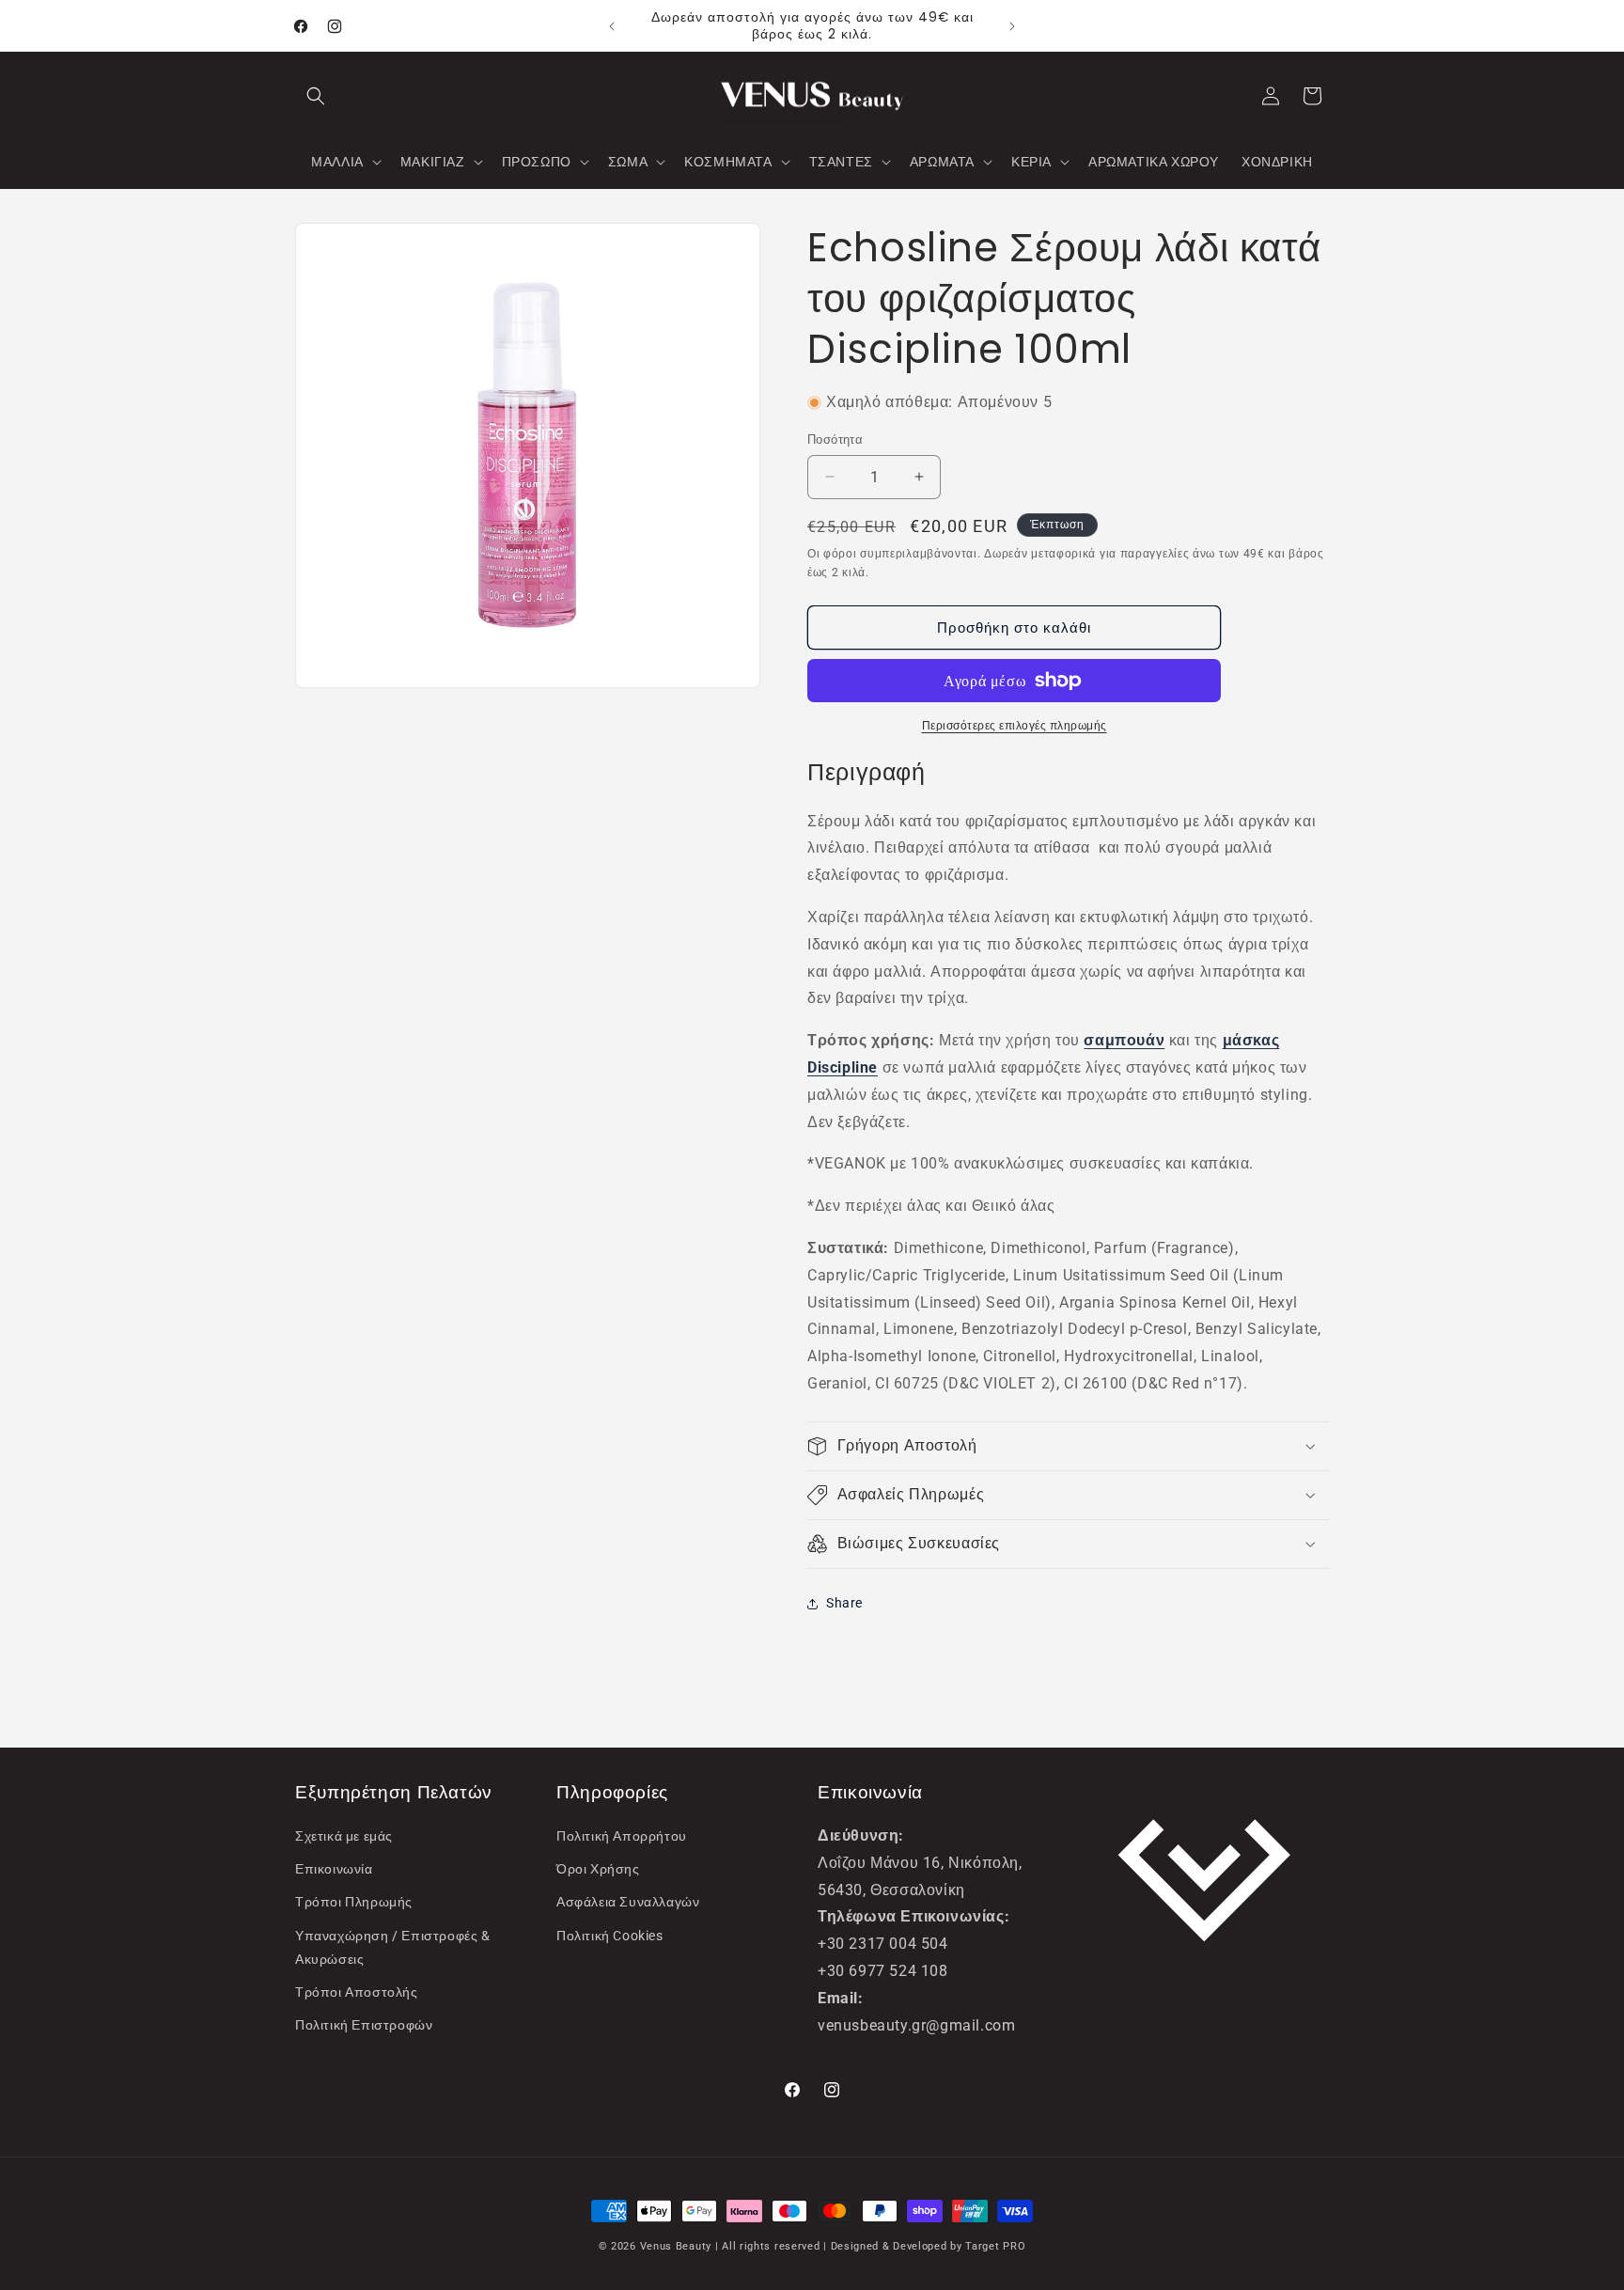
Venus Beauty (676, 2246)
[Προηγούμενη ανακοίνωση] (612, 26)
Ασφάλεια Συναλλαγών (628, 1902)
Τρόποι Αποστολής (357, 1992)
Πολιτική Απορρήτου (622, 1836)
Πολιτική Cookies (610, 1936)
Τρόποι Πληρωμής (354, 1902)
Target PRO (995, 2246)
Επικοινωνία (334, 1869)
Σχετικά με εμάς (344, 1836)
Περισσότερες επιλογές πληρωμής (1015, 726)
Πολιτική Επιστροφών (364, 2025)
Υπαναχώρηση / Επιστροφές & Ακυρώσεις (393, 1947)
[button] (316, 96)
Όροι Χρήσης (598, 1869)
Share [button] (844, 1603)
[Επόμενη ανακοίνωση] (1012, 26)
